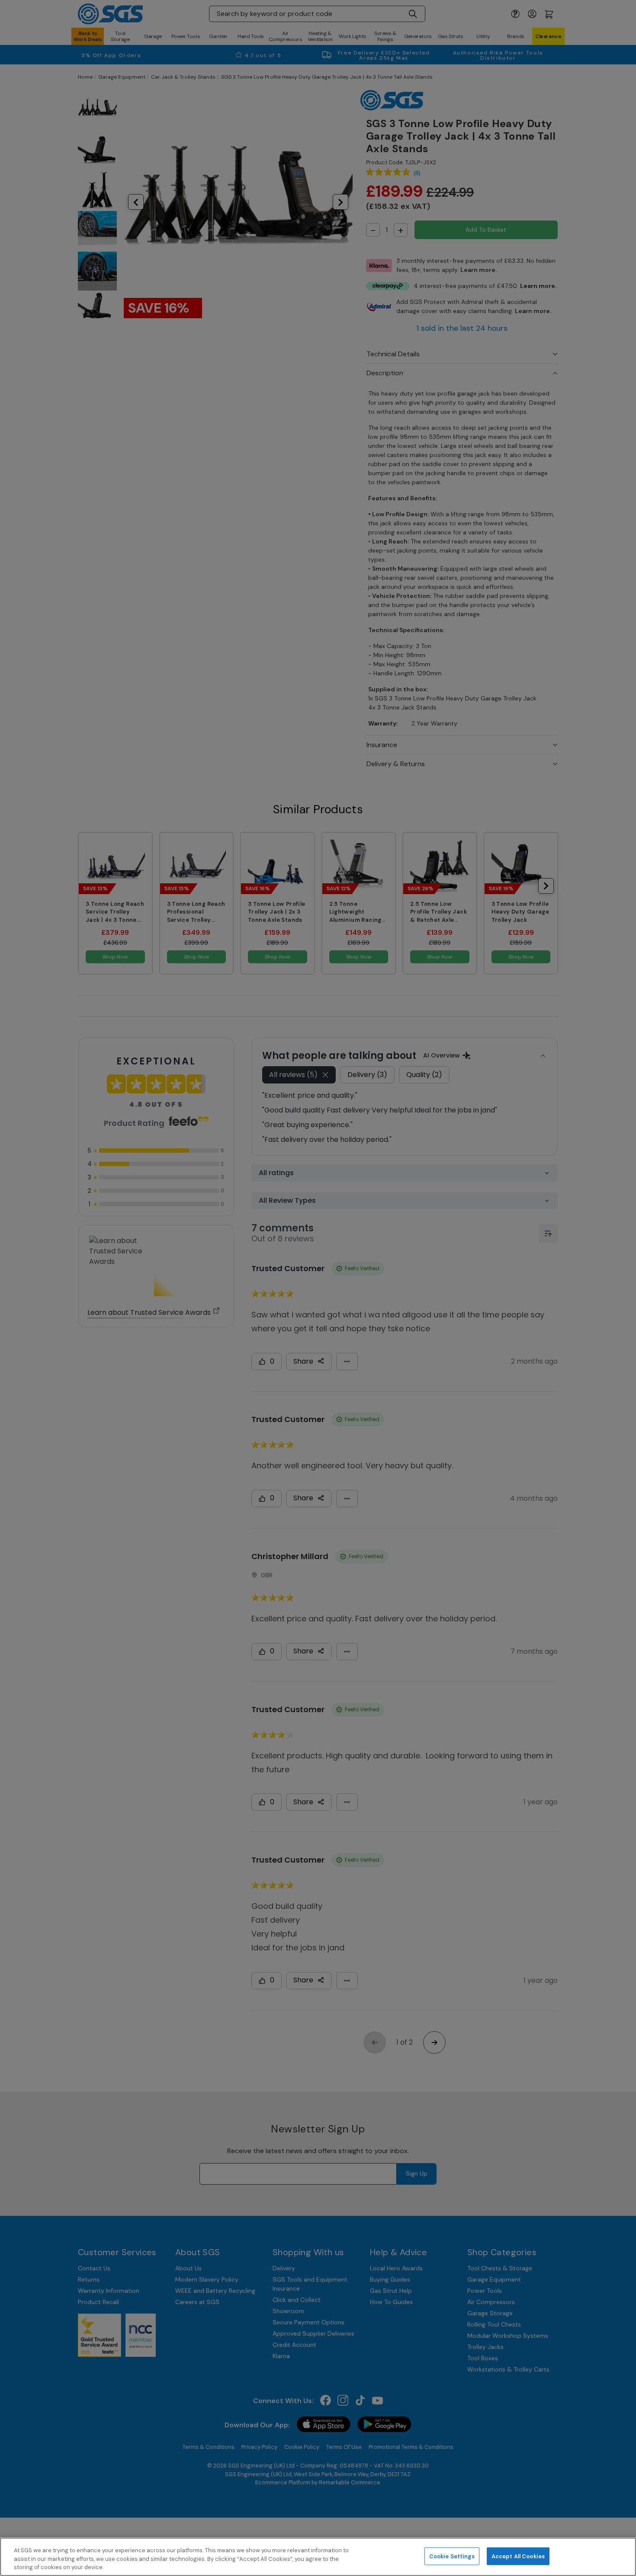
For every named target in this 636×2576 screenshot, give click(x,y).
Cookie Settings (452, 2556)
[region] (318, 2557)
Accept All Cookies (518, 2556)
